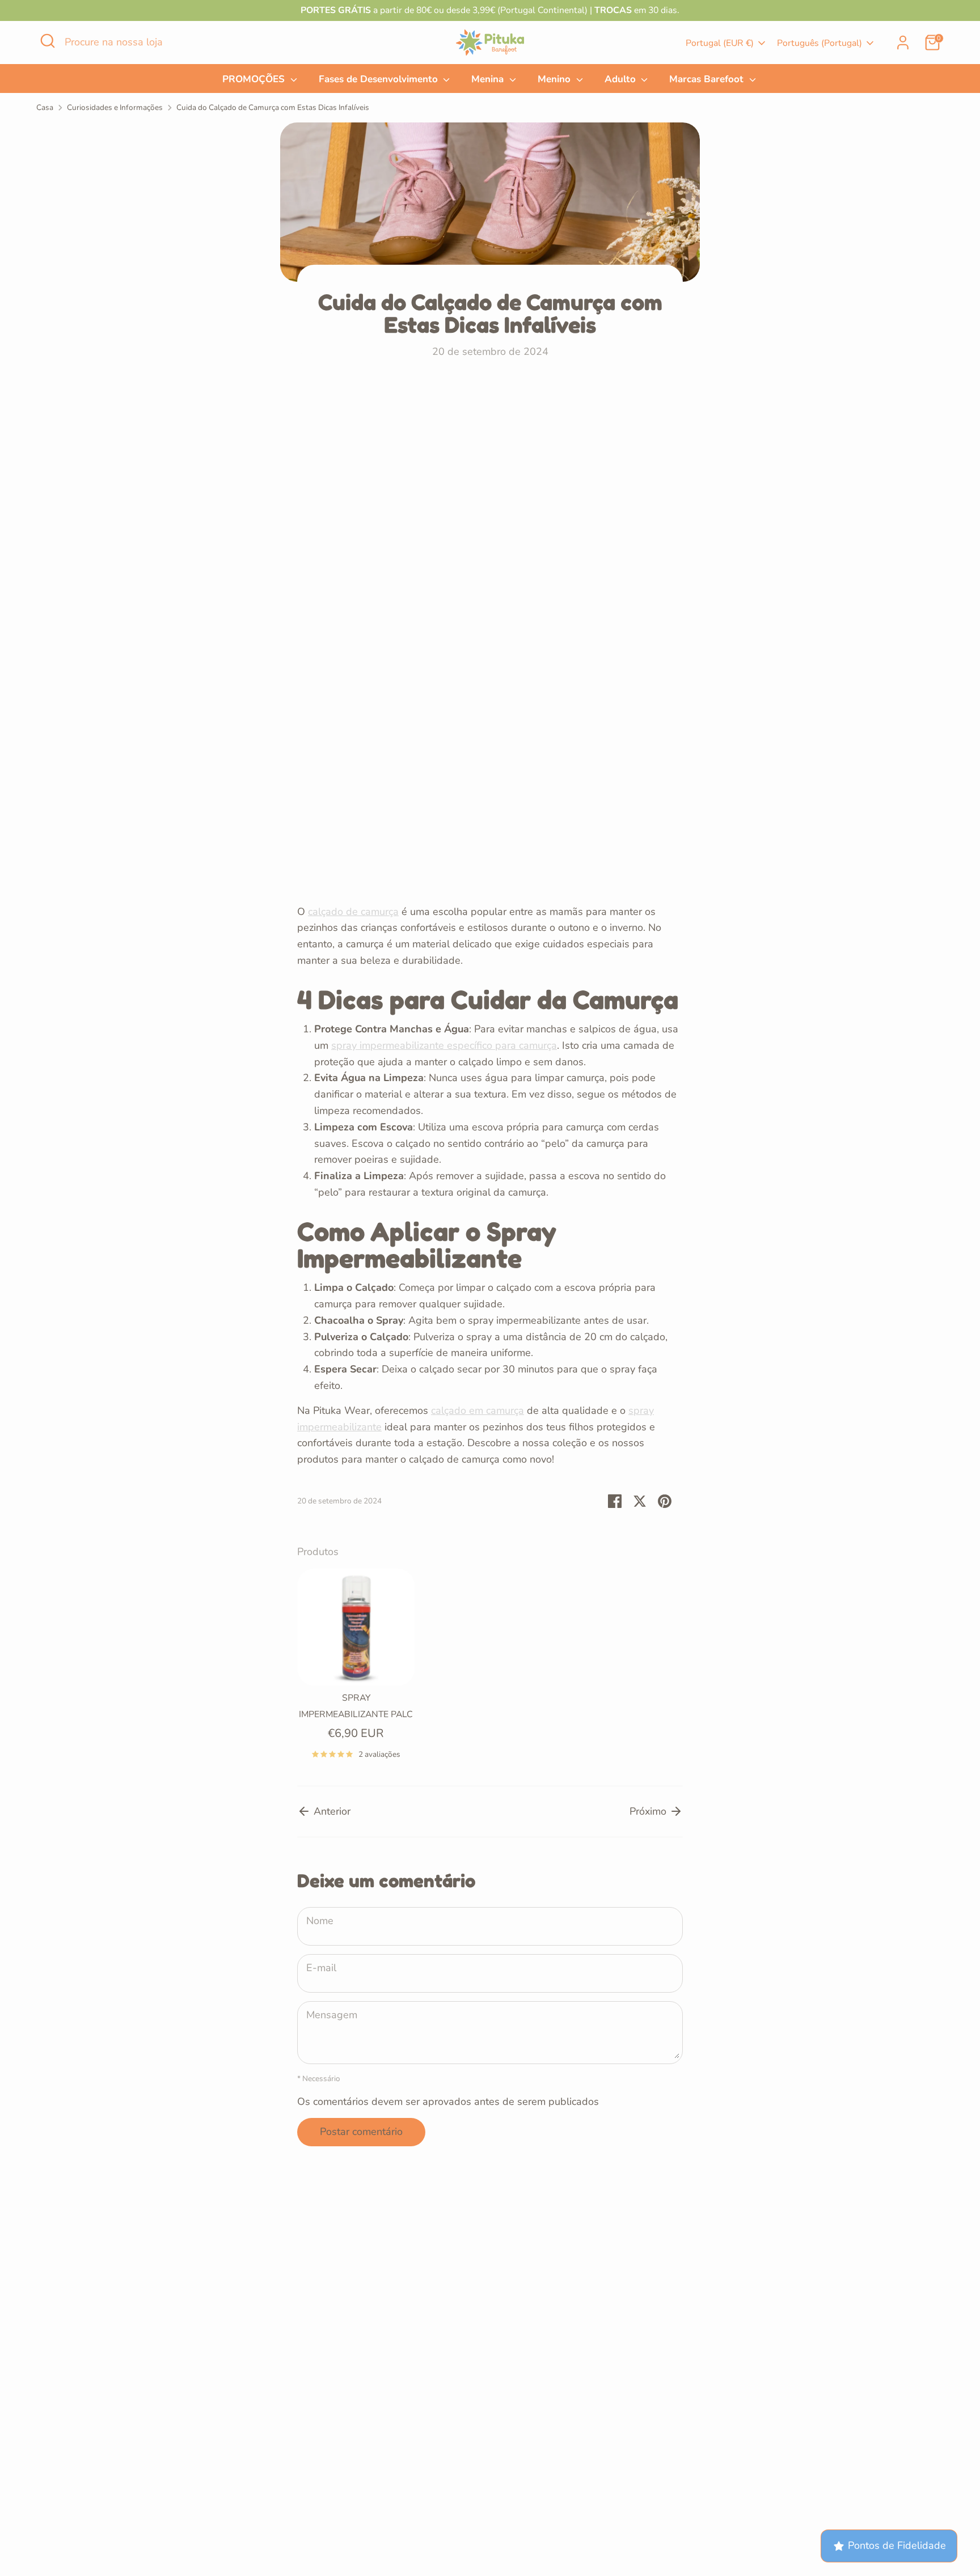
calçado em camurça (478, 1410)
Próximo (649, 1811)
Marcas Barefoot (708, 79)
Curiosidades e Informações (115, 107)
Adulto (622, 79)
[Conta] (903, 43)
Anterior (331, 1811)
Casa (45, 107)
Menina (489, 79)
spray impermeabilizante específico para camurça (444, 1045)
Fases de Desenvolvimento (380, 79)
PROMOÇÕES (255, 79)
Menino (556, 79)
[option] (347, 1669)
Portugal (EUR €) (720, 43)
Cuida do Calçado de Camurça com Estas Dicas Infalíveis (273, 107)
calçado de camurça (353, 912)
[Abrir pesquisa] (48, 41)
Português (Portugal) (820, 43)
